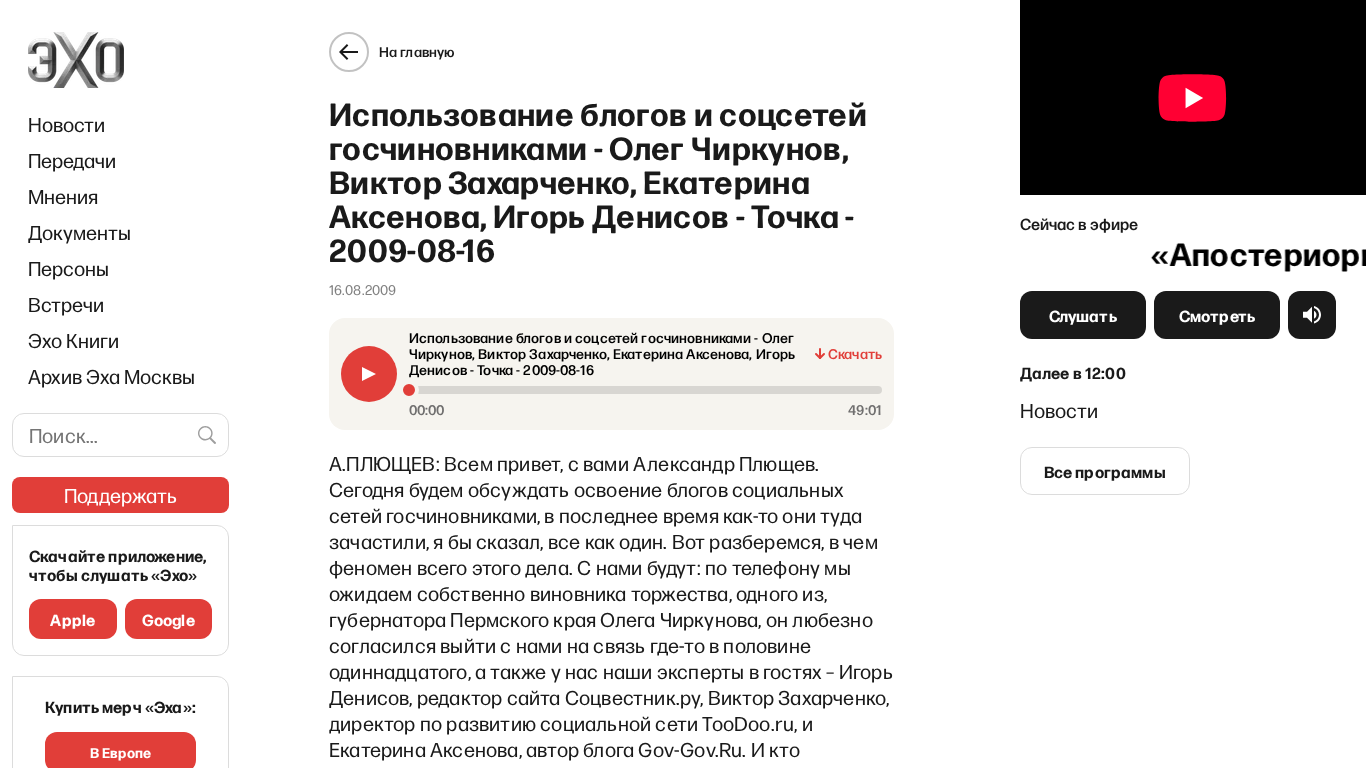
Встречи (66, 304)
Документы (79, 232)
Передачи (72, 160)
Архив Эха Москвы (111, 376)
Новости (66, 124)
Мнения (63, 196)
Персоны (68, 268)
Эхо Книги (73, 340)
